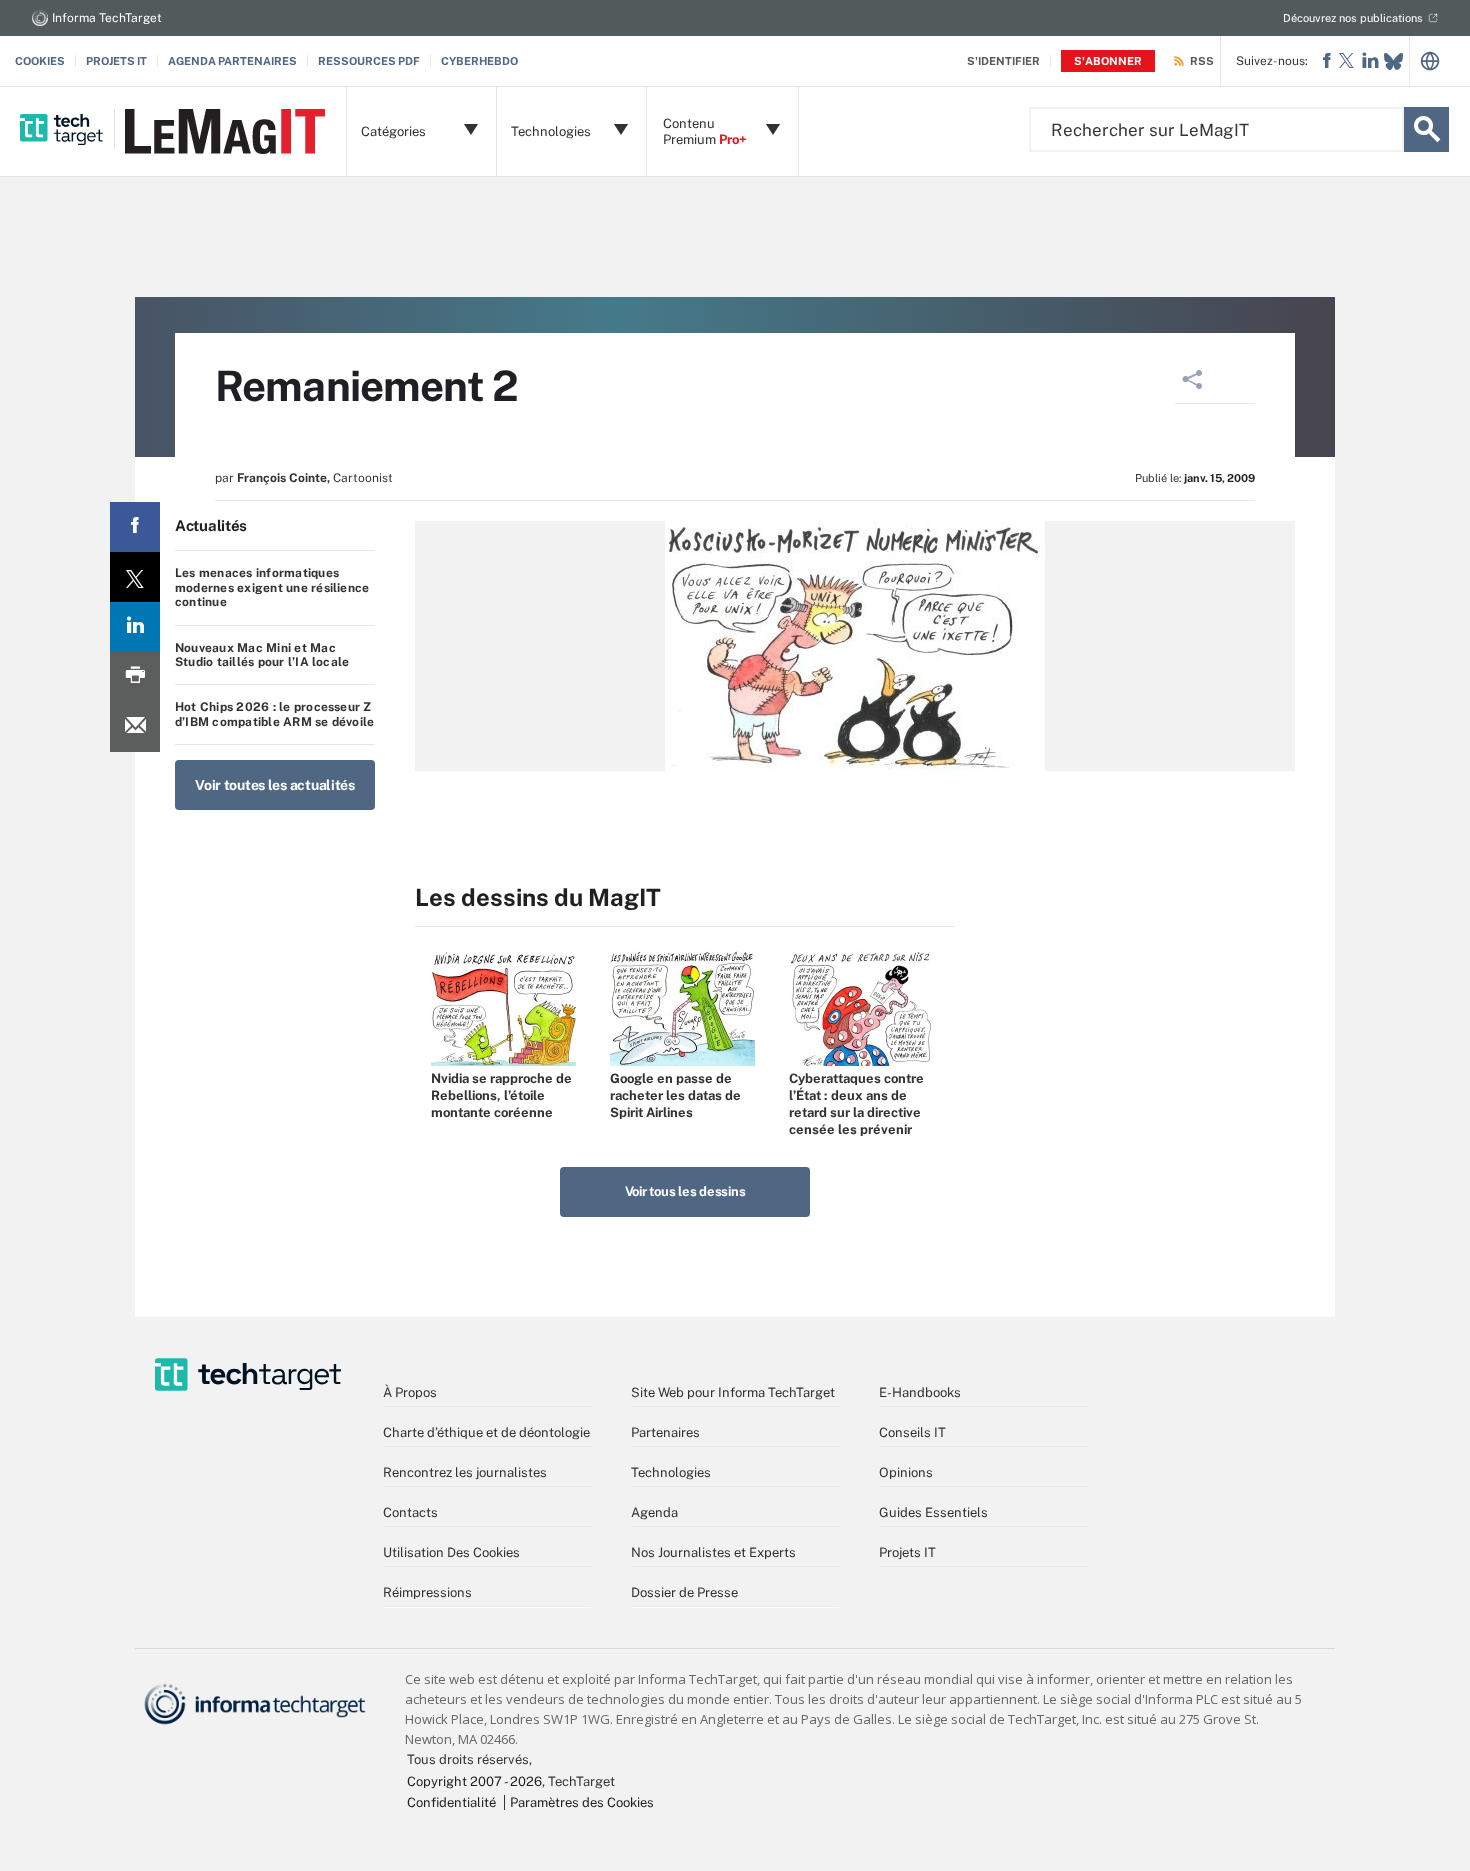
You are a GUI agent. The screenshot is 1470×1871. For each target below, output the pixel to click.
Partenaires (665, 1432)
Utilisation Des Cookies (451, 1552)
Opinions (906, 1472)
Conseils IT (912, 1432)
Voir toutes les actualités (275, 785)
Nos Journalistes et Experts (713, 1552)
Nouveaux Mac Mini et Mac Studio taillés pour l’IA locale (262, 655)
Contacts (410, 1512)
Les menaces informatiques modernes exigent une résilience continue (272, 587)
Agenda (654, 1512)
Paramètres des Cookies (582, 1802)
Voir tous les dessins (685, 1191)
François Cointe (282, 478)
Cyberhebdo (479, 61)
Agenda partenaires (232, 61)
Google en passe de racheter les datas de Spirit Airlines (675, 1095)
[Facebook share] (135, 527)
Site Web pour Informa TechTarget (733, 1392)
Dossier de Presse (684, 1592)
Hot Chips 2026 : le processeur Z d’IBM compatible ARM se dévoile (274, 714)
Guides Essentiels (933, 1512)
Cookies (40, 61)
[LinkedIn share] (135, 627)
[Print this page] (135, 677)
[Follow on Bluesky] (1393, 61)
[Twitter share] (135, 577)
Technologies (671, 1472)
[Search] (1426, 129)
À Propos (410, 1392)
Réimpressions (427, 1592)
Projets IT (116, 61)
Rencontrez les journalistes (465, 1472)
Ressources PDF (369, 61)
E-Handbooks (920, 1392)
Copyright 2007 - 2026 (474, 1781)
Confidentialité (451, 1802)
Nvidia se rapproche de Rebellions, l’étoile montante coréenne (501, 1095)
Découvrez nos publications (1353, 18)
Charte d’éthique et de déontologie (486, 1432)
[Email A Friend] (135, 727)
